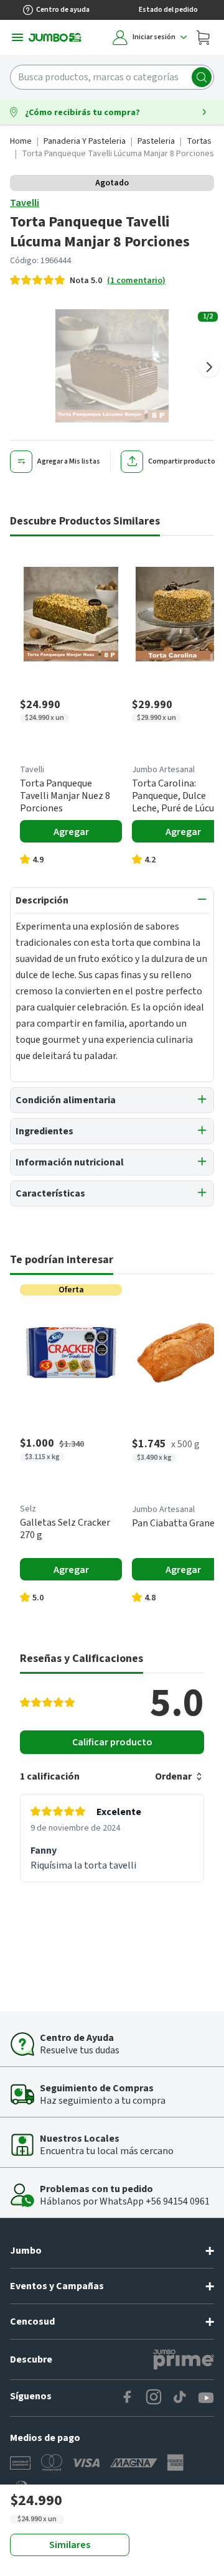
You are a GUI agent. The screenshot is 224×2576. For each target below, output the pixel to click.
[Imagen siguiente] (209, 367)
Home (21, 141)
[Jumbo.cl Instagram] (154, 2398)
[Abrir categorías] (17, 37)
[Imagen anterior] (15, 367)
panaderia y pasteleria (85, 141)
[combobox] (112, 77)
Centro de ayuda (63, 10)
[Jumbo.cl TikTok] (180, 2398)
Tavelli (25, 203)
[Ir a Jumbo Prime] (184, 2359)
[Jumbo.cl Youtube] (206, 2398)
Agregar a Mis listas (69, 461)
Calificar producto (112, 1742)
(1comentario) (136, 281)
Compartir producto (182, 461)
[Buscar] (202, 77)
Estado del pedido (168, 10)
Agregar (71, 832)
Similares (70, 2545)
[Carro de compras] (203, 37)
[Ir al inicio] (55, 37)
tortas (199, 141)
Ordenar (173, 1776)
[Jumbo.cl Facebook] (128, 2398)
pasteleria (156, 141)
